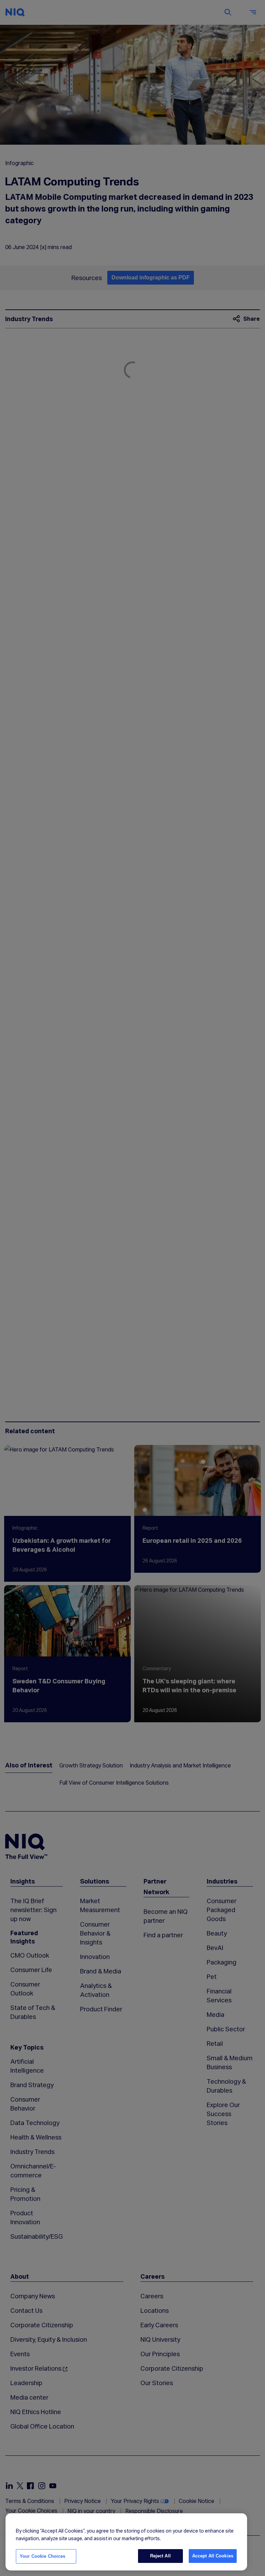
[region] (126, 2542)
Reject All (160, 2556)
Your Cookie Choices (42, 2556)
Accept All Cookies (213, 2556)
